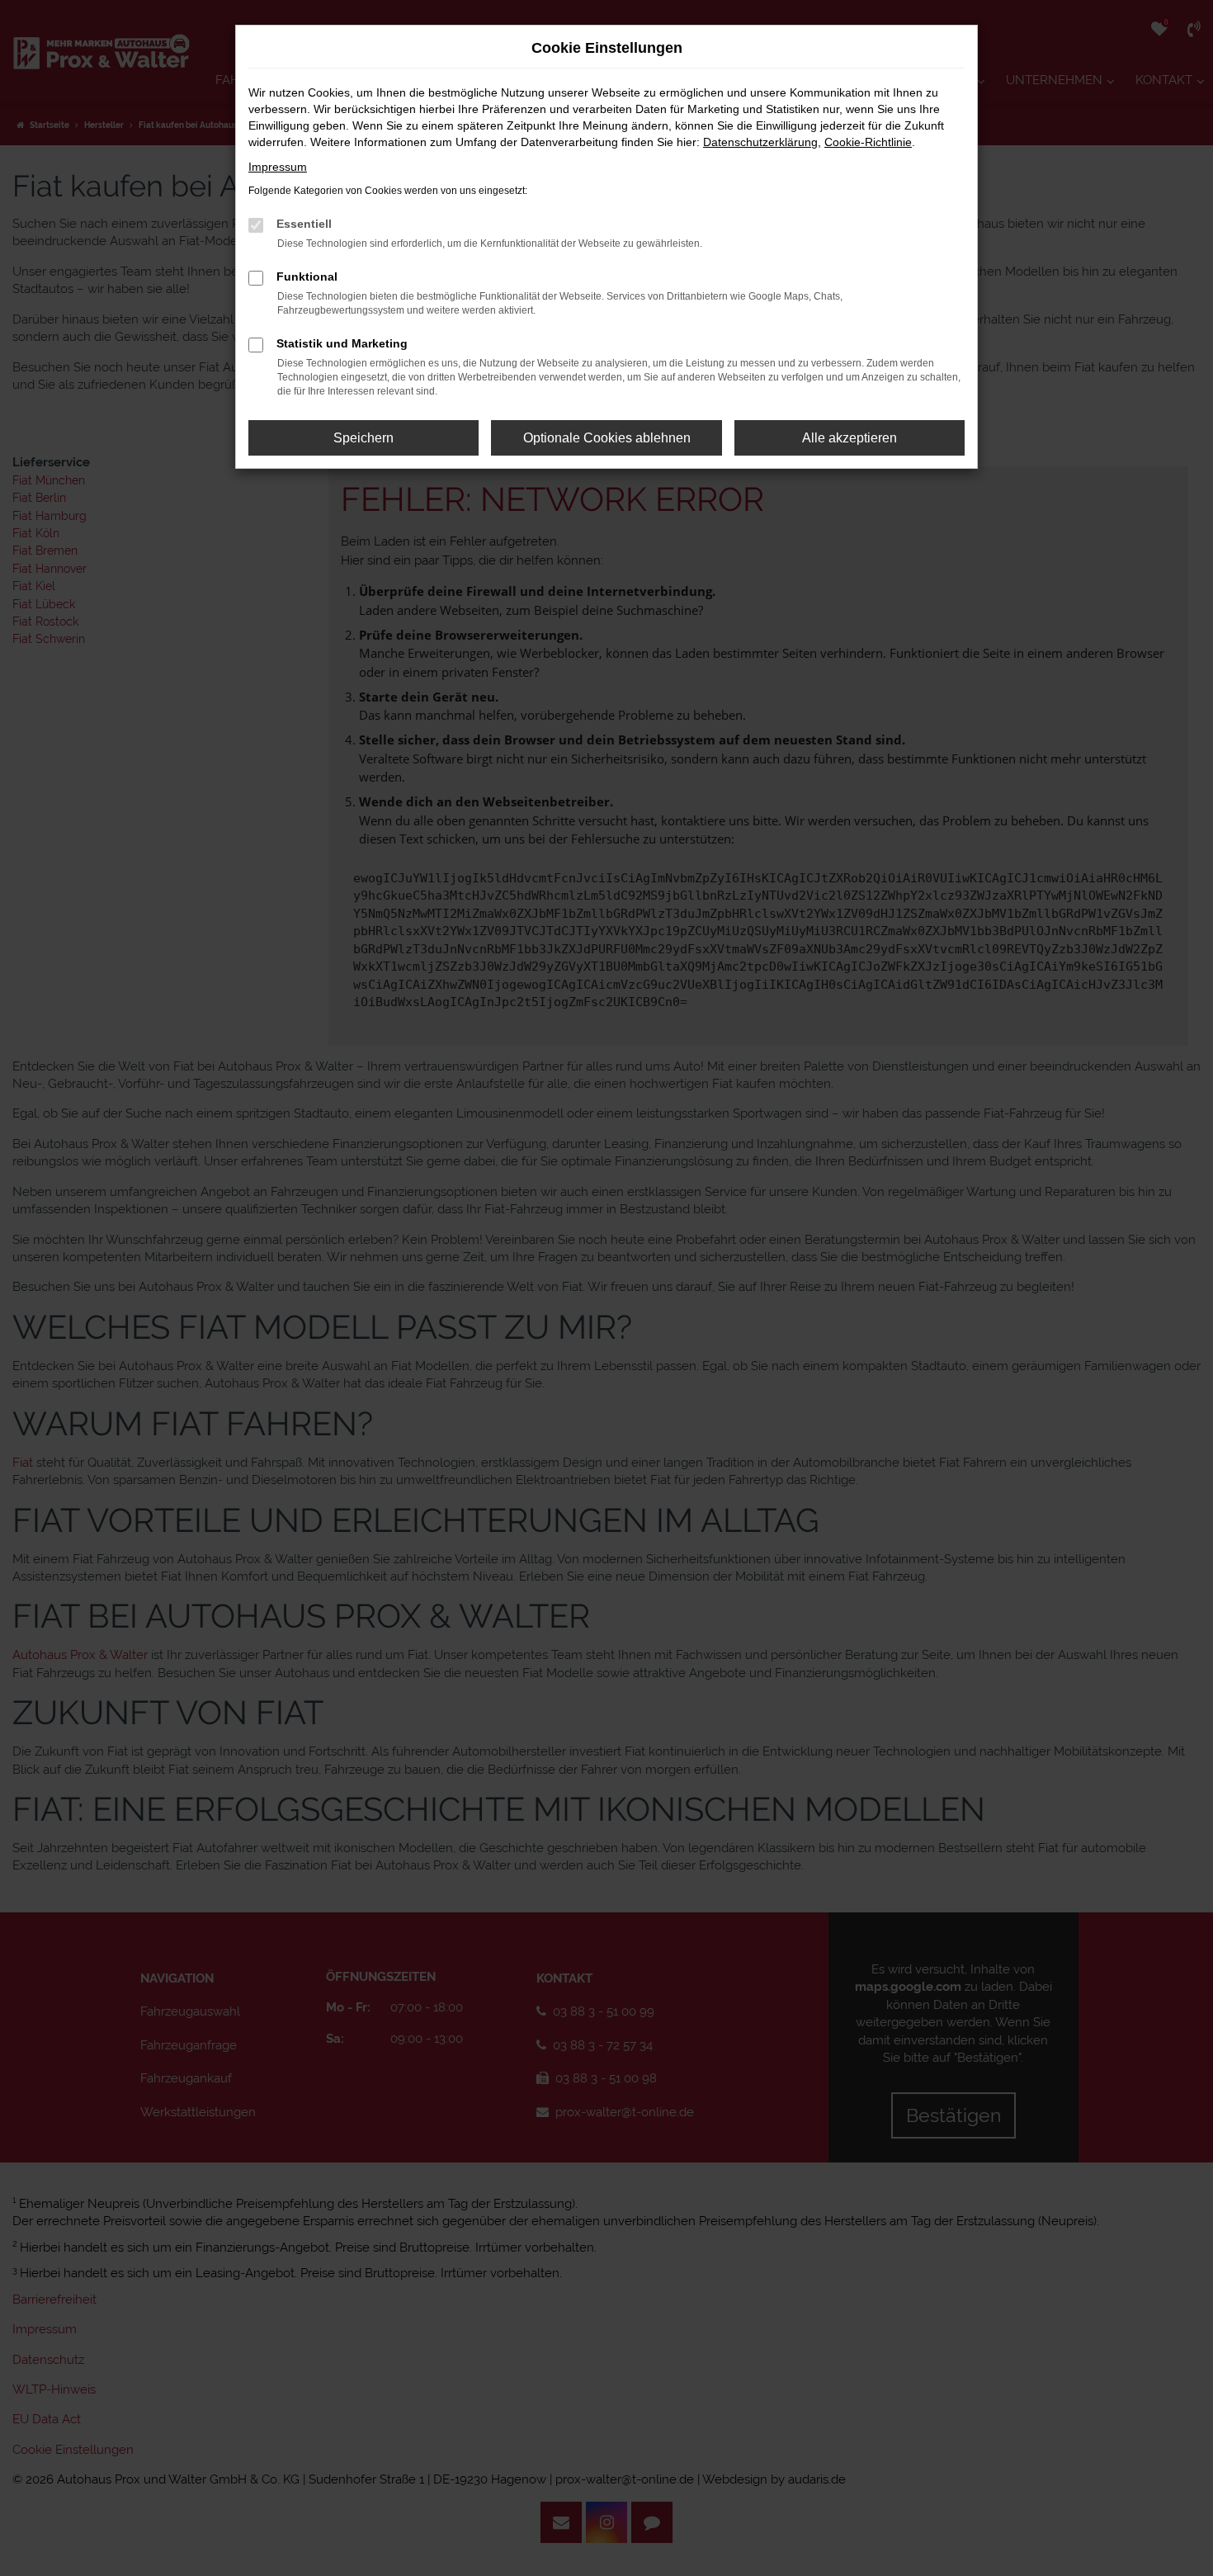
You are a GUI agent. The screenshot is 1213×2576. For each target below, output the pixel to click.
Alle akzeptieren (850, 438)
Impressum (278, 167)
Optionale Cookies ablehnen (607, 438)
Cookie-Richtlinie (868, 142)
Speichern (363, 438)
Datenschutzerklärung (760, 142)
